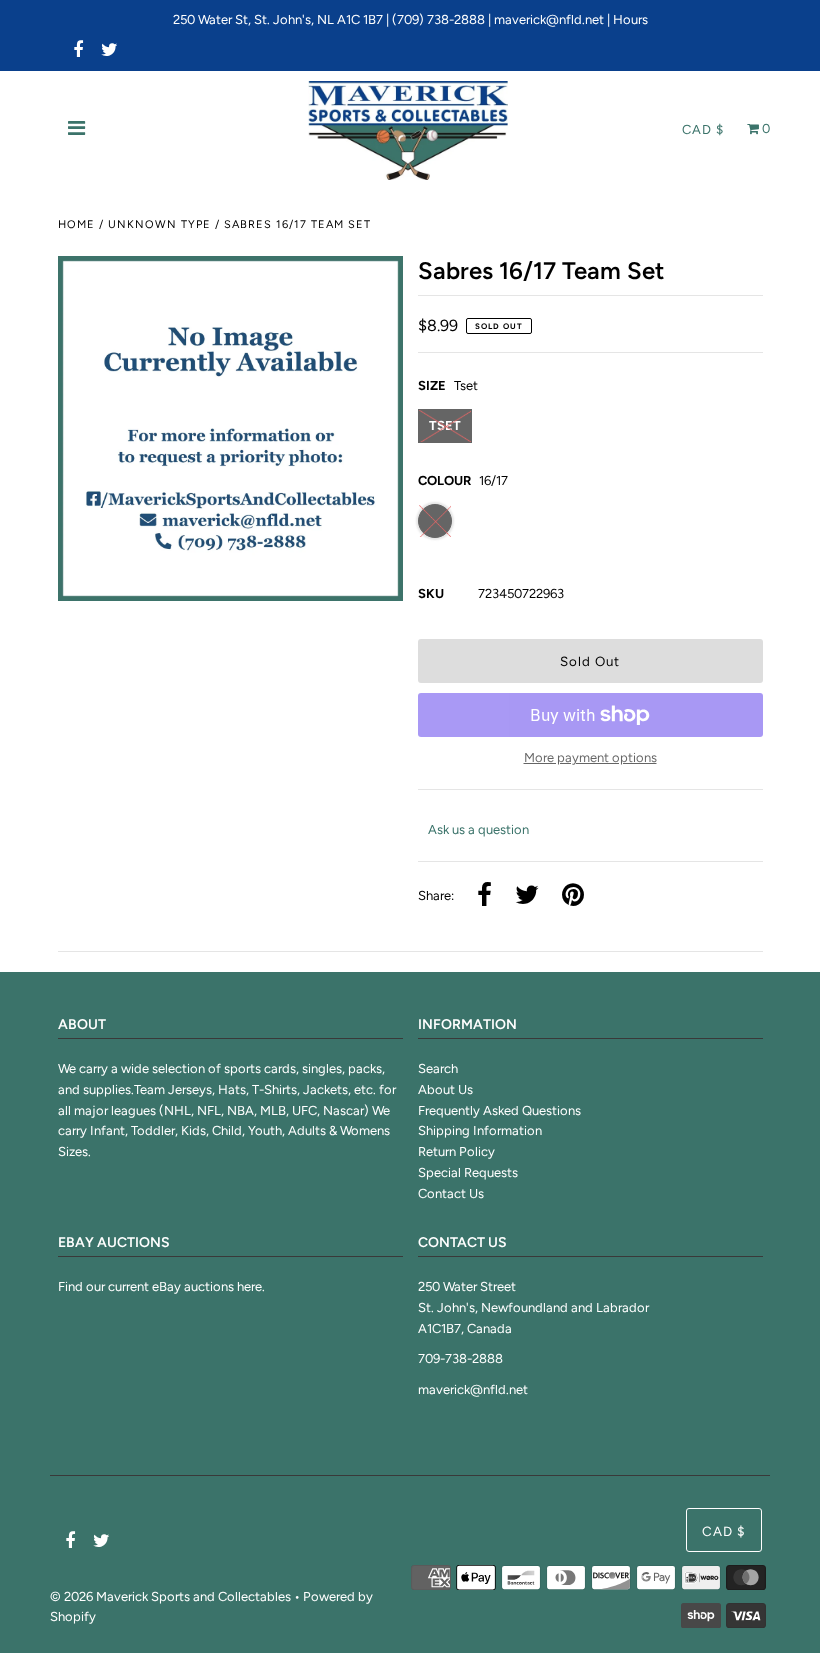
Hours (630, 19)
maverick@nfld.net (549, 19)
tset (445, 425)
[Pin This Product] (573, 896)
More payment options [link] (590, 757)
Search (438, 1068)
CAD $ (703, 129)
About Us (445, 1089)
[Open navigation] (77, 130)
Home (76, 224)
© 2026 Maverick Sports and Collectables (170, 1596)
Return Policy (456, 1151)
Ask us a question (478, 829)
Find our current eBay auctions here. (161, 1286)
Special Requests (468, 1172)
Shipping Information (480, 1130)
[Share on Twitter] (527, 896)
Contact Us (451, 1193)
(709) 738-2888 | (443, 19)
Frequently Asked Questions (499, 1110)
